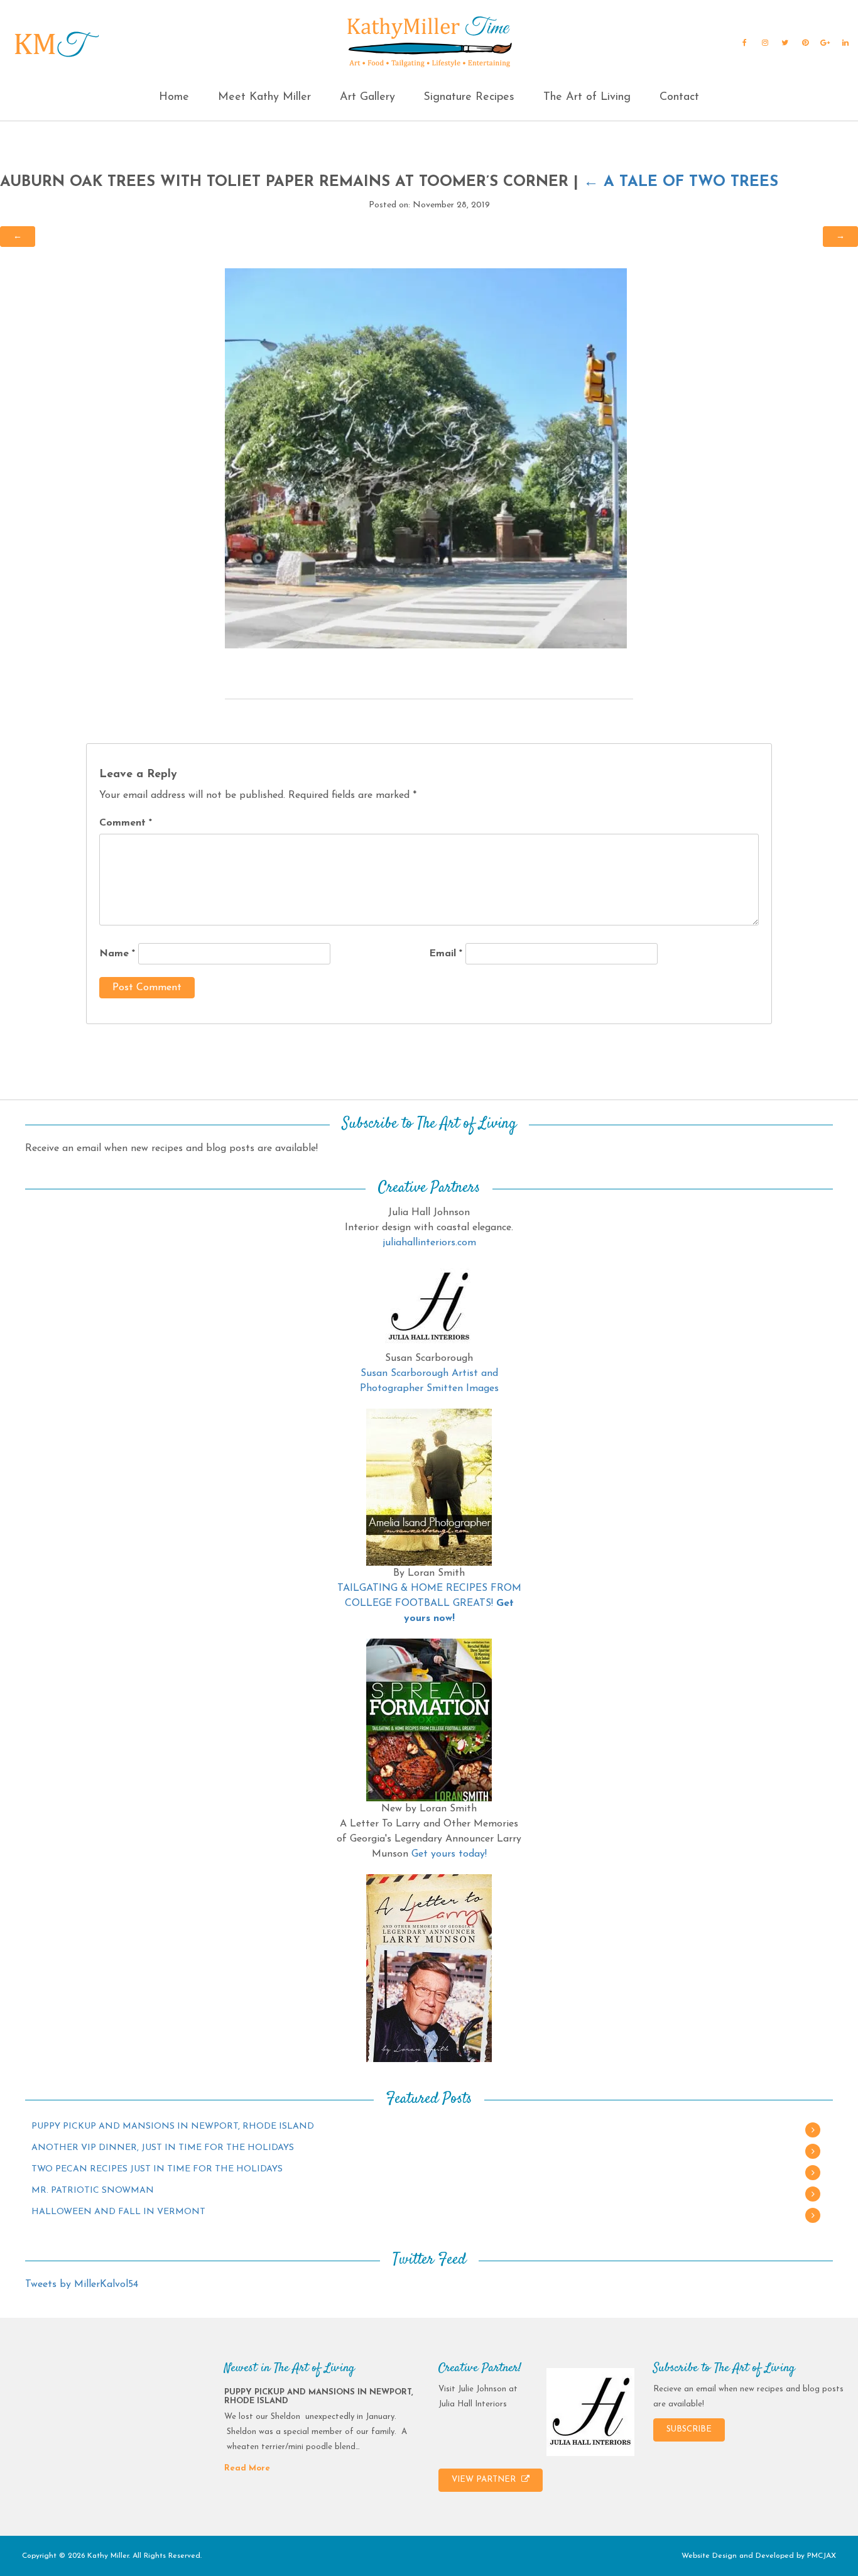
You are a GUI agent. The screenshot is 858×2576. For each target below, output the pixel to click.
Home (174, 97)
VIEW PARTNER (485, 2480)
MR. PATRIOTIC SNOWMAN (93, 2191)
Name (117, 954)
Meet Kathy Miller (264, 97)
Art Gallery (367, 97)
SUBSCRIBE (689, 2429)
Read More (247, 2468)
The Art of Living (587, 97)
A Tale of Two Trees (681, 182)
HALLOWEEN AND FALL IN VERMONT (118, 2212)
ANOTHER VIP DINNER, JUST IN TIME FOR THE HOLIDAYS (163, 2148)
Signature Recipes (469, 97)
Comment (126, 823)
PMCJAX (822, 2556)
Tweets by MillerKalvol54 (82, 2284)
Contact (679, 97)
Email (446, 954)
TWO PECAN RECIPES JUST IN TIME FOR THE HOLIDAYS (157, 2169)
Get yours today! (449, 1854)
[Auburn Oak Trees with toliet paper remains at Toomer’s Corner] (426, 458)
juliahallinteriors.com (429, 1243)
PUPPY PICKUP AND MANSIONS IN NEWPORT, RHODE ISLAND (173, 2126)
